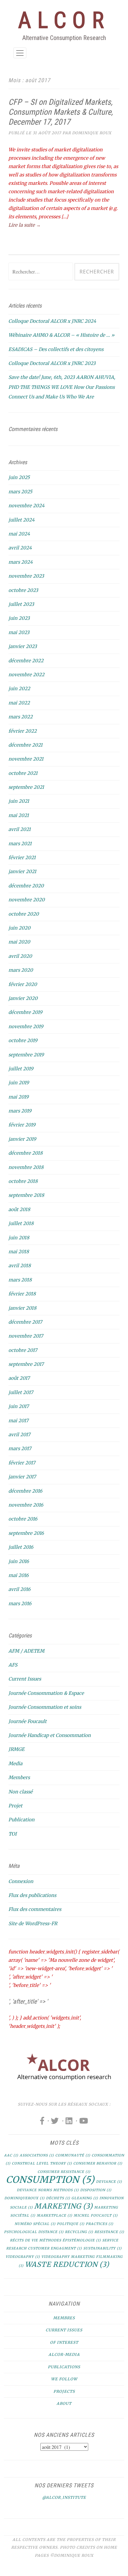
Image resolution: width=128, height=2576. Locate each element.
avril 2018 (20, 1266)
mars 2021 (20, 844)
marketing (64, 2206)
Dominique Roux (92, 133)
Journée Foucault (27, 1721)
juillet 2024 (21, 520)
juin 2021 (19, 801)
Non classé (21, 1792)
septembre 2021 (26, 787)
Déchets (58, 2198)
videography (23, 2257)
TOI (13, 1834)
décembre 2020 (26, 886)
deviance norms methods (48, 2190)
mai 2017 (18, 1421)
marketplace (55, 2216)
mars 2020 (21, 970)
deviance (109, 2182)
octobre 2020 (24, 914)
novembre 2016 (26, 1505)
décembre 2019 (25, 1012)
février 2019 (22, 1125)
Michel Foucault (96, 2216)
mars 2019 (20, 1111)
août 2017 (19, 1378)
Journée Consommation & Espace (46, 1693)
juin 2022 (19, 688)
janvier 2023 (23, 646)
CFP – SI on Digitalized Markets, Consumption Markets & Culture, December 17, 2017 (61, 112)
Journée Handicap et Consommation (50, 1735)
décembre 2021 (25, 745)
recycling (79, 2232)
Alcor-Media (64, 2354)
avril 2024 (20, 548)
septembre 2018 (26, 1195)
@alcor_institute (64, 2497)
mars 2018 (20, 1280)
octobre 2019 (23, 1040)
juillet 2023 (21, 604)
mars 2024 (21, 562)
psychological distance (34, 2232)
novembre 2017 (26, 1336)
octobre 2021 (23, 773)
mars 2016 (20, 1603)
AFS (13, 1665)
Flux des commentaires (35, 1909)
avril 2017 (19, 1435)
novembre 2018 (26, 1167)
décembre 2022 (26, 661)
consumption (50, 2180)
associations (37, 2155)
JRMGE (16, 1749)
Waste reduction (67, 2264)
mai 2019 (18, 1097)
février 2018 (22, 1294)
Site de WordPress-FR (33, 1923)
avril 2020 (20, 956)
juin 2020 (19, 928)
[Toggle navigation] (20, 53)
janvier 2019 (22, 1139)
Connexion (21, 1881)
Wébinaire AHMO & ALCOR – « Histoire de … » (61, 335)
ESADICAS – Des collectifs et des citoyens (56, 349)
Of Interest (64, 2342)
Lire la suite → (25, 225)
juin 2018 (19, 1238)
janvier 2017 (22, 1477)
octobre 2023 (23, 590)
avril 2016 (19, 1589)
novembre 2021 (26, 759)
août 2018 (19, 1209)
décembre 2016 (25, 1491)
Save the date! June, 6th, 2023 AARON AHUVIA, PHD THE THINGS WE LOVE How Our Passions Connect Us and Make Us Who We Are (62, 387)
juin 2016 (19, 1561)
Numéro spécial (35, 2224)
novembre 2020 (27, 900)
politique (71, 2224)
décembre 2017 (25, 1322)
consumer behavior (98, 2163)
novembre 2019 (26, 1026)
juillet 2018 (21, 1223)
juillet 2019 (21, 1069)
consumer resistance (64, 2172)
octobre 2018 (23, 1181)
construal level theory (42, 2163)
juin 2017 (19, 1406)
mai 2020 (19, 942)
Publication (21, 1820)
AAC (11, 2155)
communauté (73, 2155)
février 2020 (23, 984)
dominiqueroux (25, 2198)
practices (100, 2224)
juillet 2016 (21, 1547)
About (64, 2403)
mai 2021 (19, 815)
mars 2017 (20, 1448)
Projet (15, 1806)
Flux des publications (32, 1895)
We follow (64, 2379)
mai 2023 (19, 632)
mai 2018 (19, 1252)
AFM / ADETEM (26, 1651)
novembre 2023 (26, 576)
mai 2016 (18, 1575)
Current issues (64, 2330)
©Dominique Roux (72, 2555)
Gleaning (85, 2198)
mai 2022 (19, 703)
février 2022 (23, 731)
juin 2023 (19, 618)
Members (19, 1777)
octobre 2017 (23, 1350)
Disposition (96, 2190)
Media (15, 1763)
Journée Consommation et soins (45, 1707)
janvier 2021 (22, 871)
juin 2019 (19, 1083)
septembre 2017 (26, 1364)
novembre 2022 (26, 675)
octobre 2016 (23, 1519)
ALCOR (64, 20)
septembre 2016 (26, 1533)
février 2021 (22, 857)
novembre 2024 (26, 506)
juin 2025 (19, 477)
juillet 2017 (21, 1392)
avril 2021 (20, 829)
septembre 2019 (26, 1055)
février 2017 (22, 1463)
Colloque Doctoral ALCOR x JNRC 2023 (52, 363)
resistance (109, 2232)
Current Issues (25, 1679)
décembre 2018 (25, 1153)
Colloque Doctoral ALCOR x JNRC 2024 (52, 321)
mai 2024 (19, 534)
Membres (64, 2318)
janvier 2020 (23, 998)
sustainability (103, 2248)
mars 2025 (20, 492)
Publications (64, 2367)
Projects (64, 2391)
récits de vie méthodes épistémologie (55, 2240)
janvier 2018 (22, 1308)
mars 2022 (21, 717)
